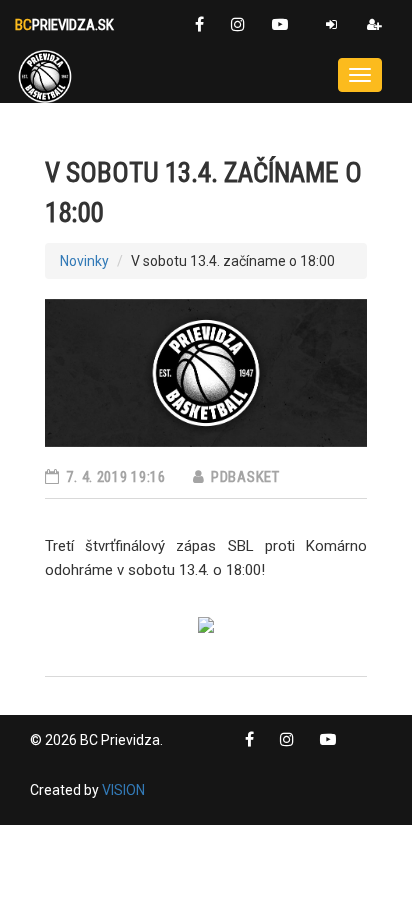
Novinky (84, 261)
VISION (123, 790)
